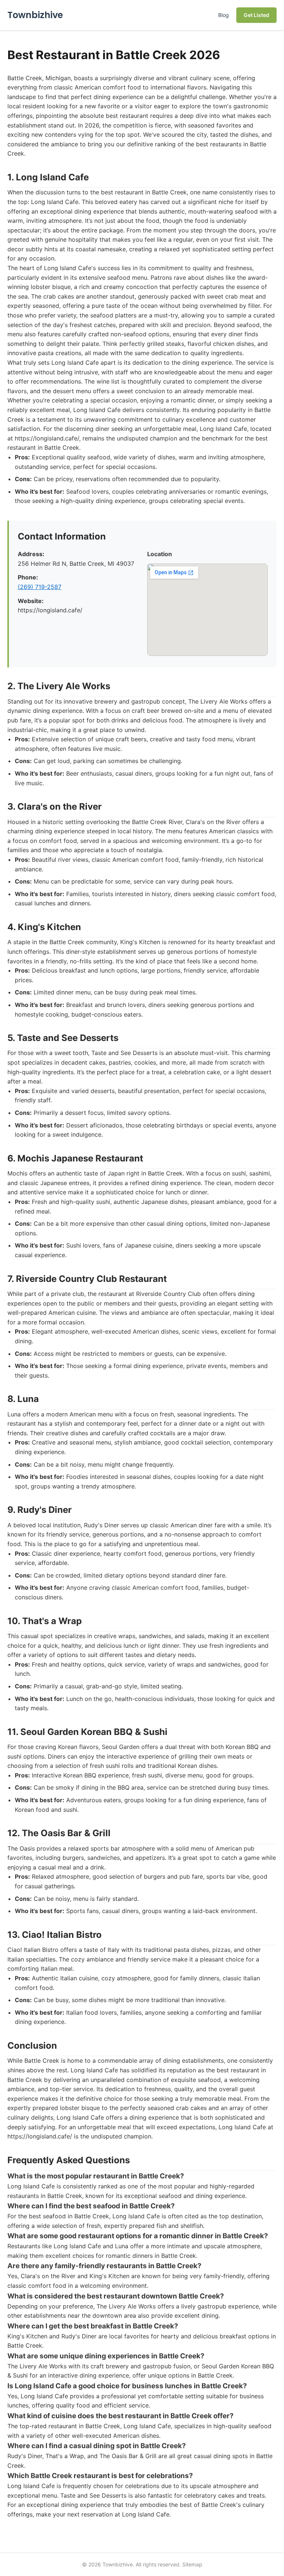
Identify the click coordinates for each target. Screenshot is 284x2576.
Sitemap (192, 2564)
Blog (224, 15)
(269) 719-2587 (40, 587)
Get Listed (256, 15)
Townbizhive (35, 15)
